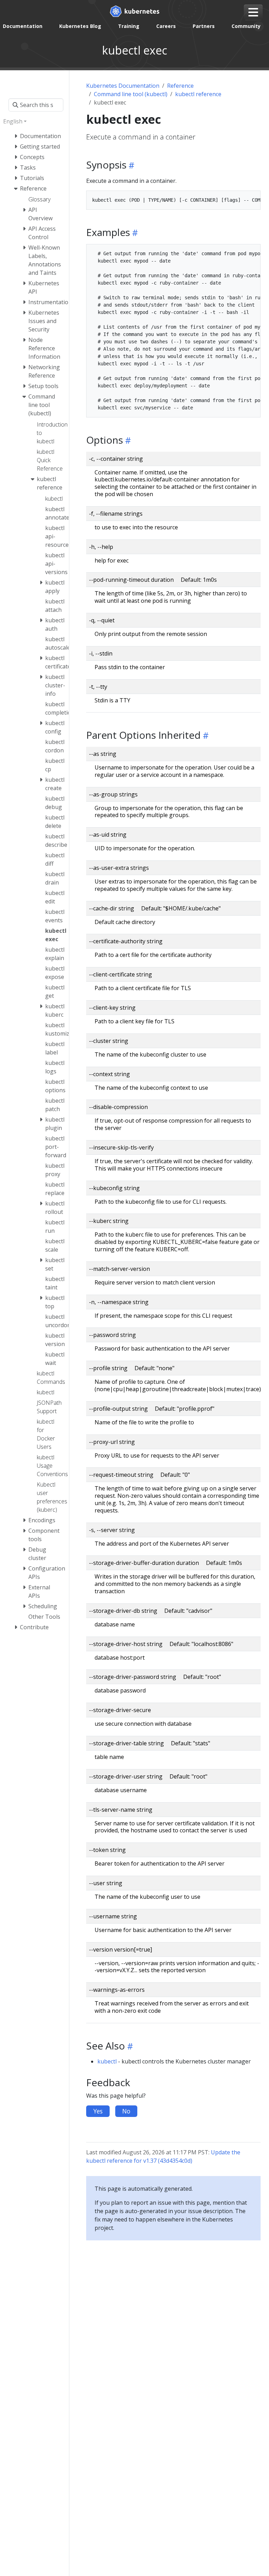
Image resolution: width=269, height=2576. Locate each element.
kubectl (107, 2061)
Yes (98, 2111)
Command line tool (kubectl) (131, 94)
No (126, 2111)
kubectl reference (198, 94)
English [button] (13, 121)
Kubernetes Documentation (123, 86)
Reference (180, 86)
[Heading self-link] (130, 165)
